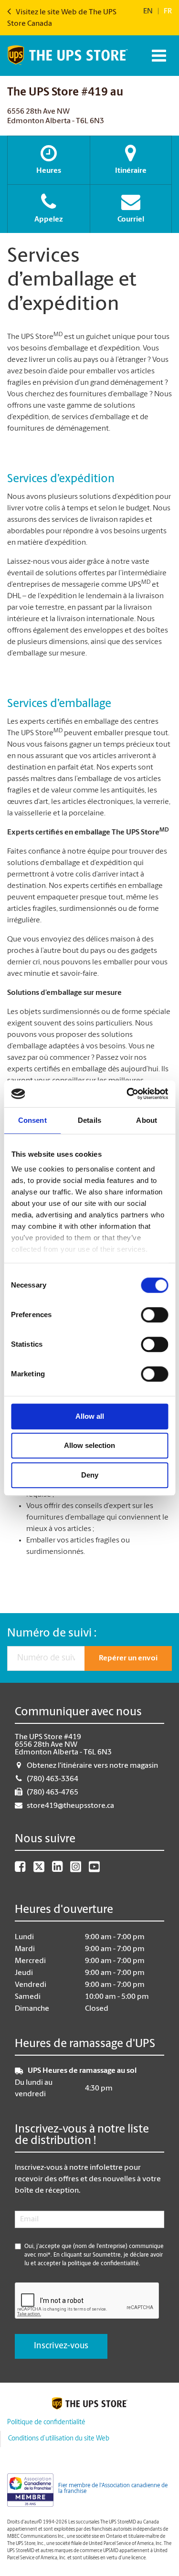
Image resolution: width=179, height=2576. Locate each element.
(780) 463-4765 (53, 1793)
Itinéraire (131, 171)
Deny (90, 1475)
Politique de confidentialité (46, 2423)
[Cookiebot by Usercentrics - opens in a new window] (127, 1094)
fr (168, 11)
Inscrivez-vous (61, 2346)
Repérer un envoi (128, 1658)
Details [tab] (89, 1120)
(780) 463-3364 (53, 1779)
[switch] (154, 1315)
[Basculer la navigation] (158, 56)
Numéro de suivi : (52, 1634)
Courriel (131, 220)
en (148, 11)
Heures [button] (49, 171)
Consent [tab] (32, 1120)
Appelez (49, 220)
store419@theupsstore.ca (70, 1806)
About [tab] (147, 1120)
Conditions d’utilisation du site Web (59, 2439)
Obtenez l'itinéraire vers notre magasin (92, 1766)
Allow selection (89, 1445)
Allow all (90, 1416)
